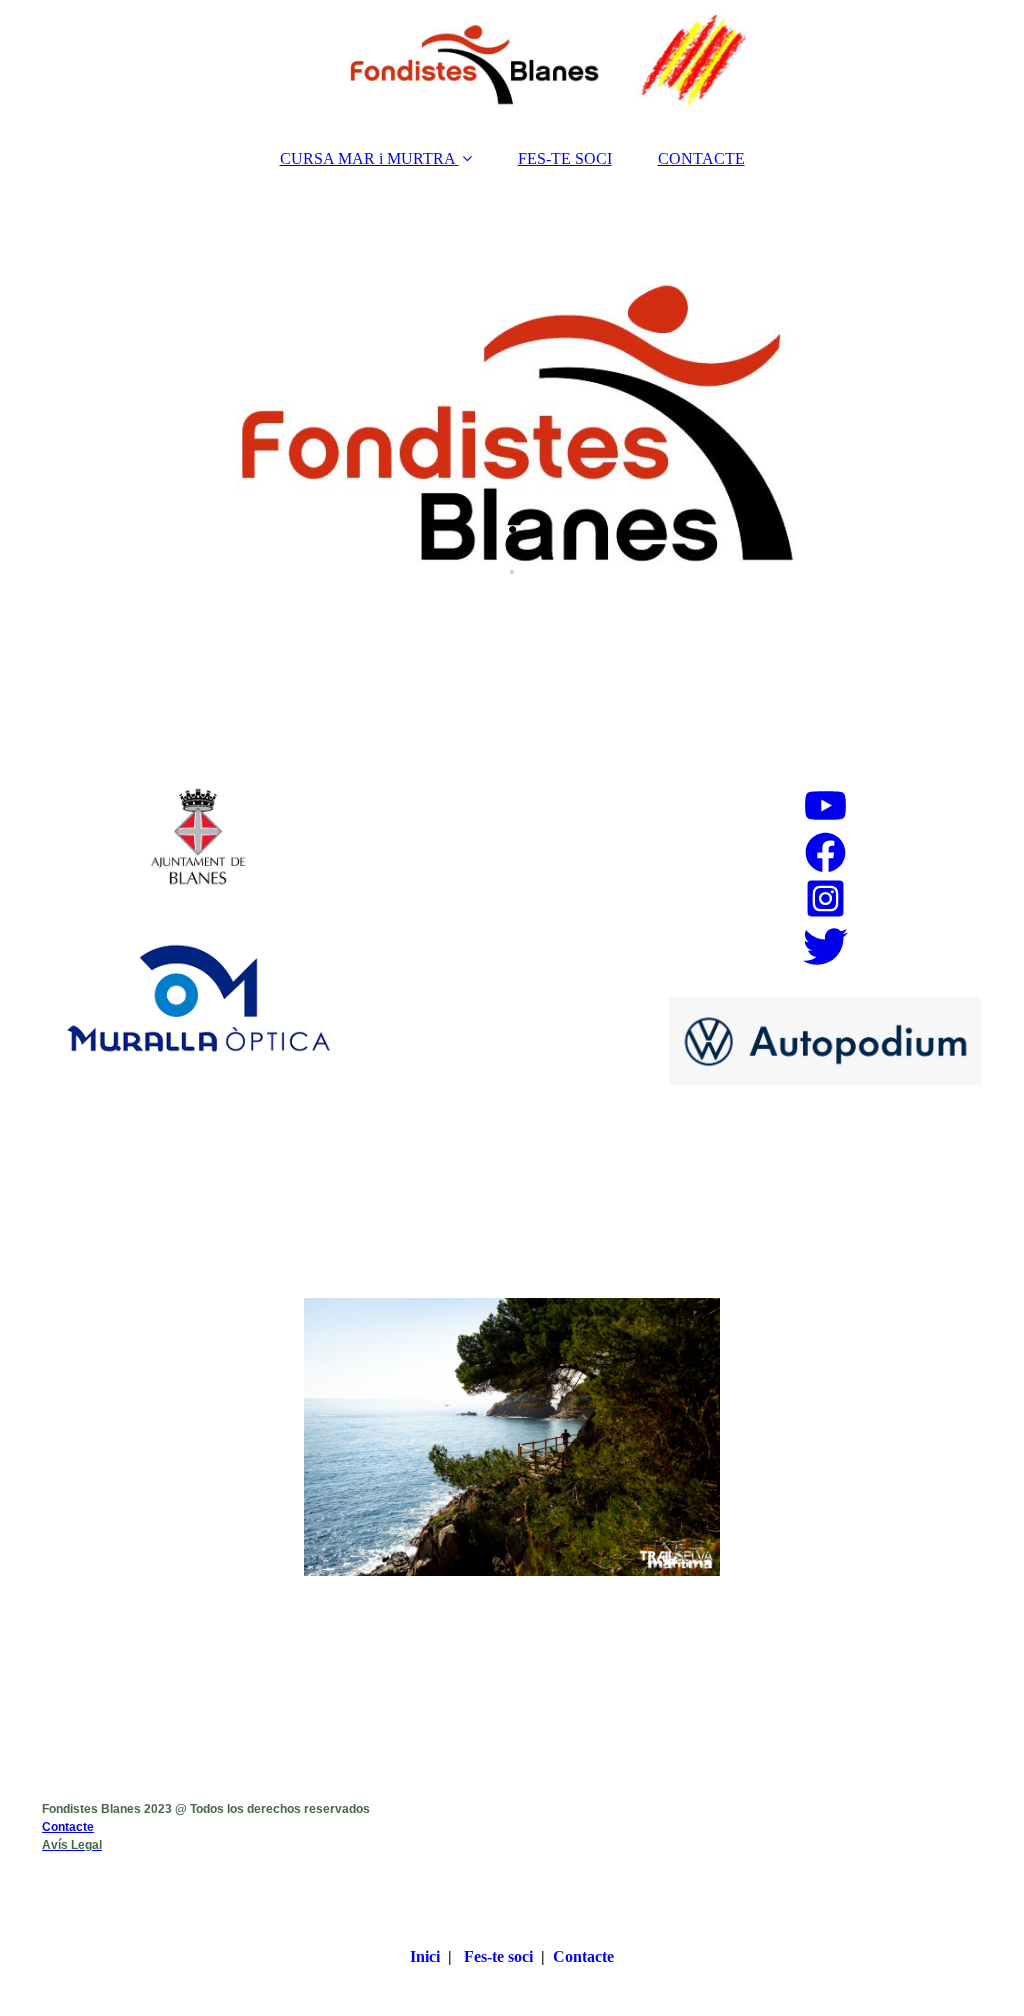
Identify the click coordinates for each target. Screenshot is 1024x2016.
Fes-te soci (498, 1956)
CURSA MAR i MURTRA (367, 158)
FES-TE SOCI (565, 158)
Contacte (68, 1827)
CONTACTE (701, 158)
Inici (425, 1956)
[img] (512, 65)
